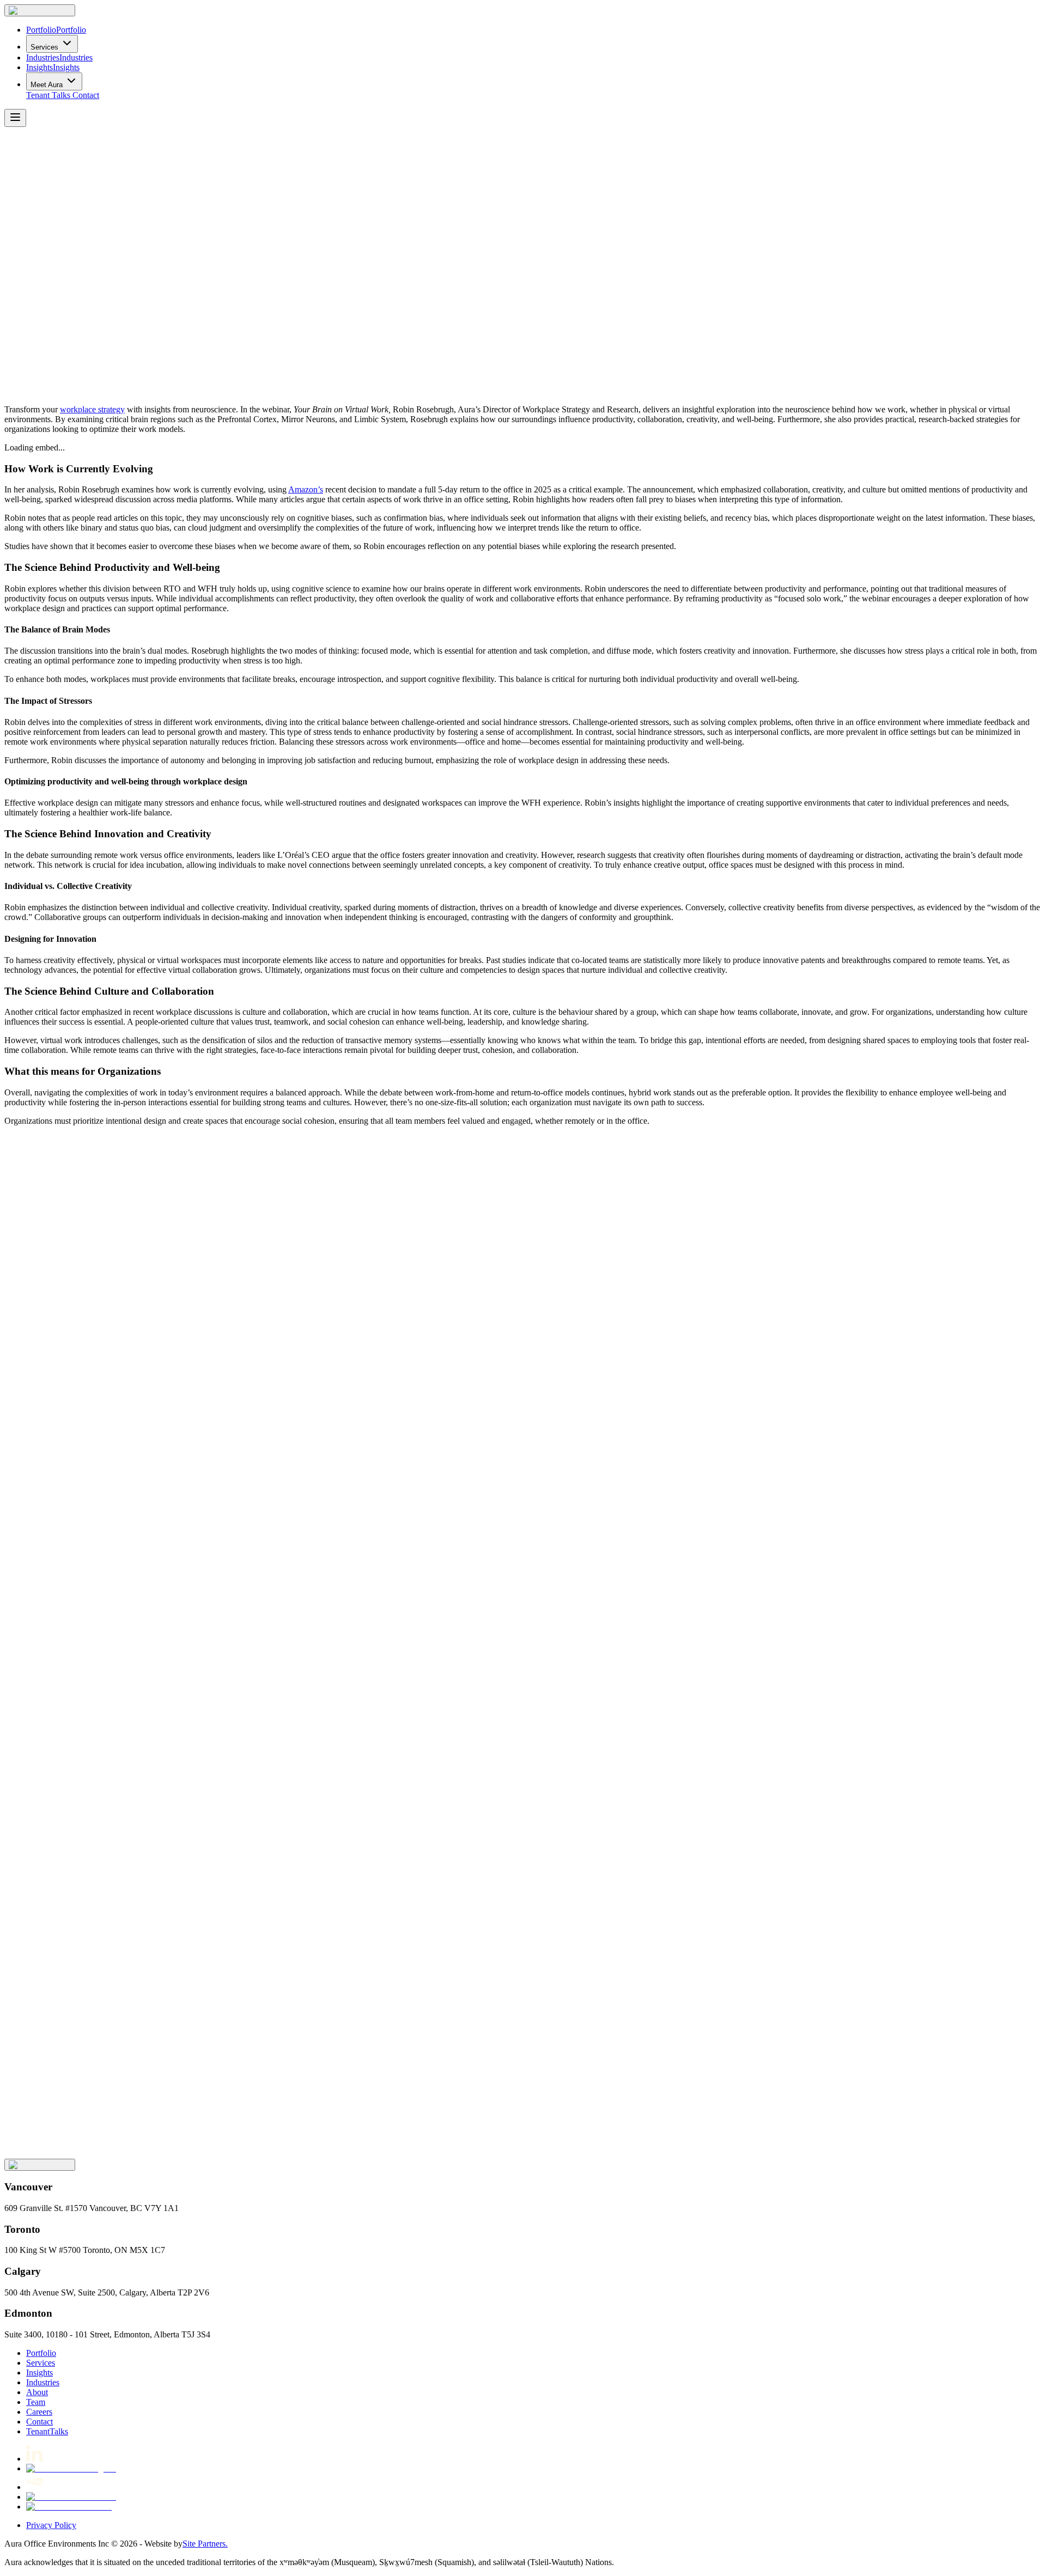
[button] (40, 10)
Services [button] (41, 2363)
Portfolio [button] (41, 2353)
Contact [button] (86, 95)
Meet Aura (47, 85)
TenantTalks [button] (47, 2431)
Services (44, 47)
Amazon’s (306, 489)
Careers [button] (39, 2412)
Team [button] (36, 2402)
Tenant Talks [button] (48, 95)
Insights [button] (39, 2373)
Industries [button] (43, 2382)
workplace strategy (92, 409)
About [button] (37, 2392)
